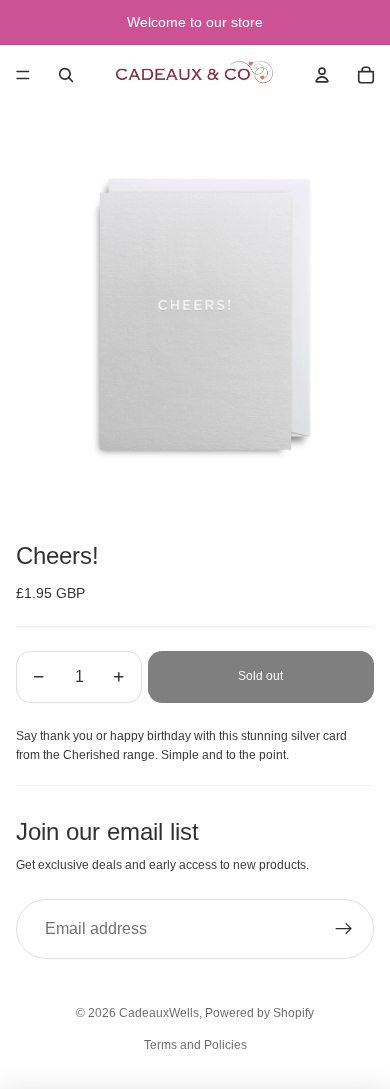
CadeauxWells (159, 1013)
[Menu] (23, 75)
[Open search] (66, 75)
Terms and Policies (195, 1045)
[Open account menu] (322, 75)
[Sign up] (344, 929)
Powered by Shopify (259, 1013)
